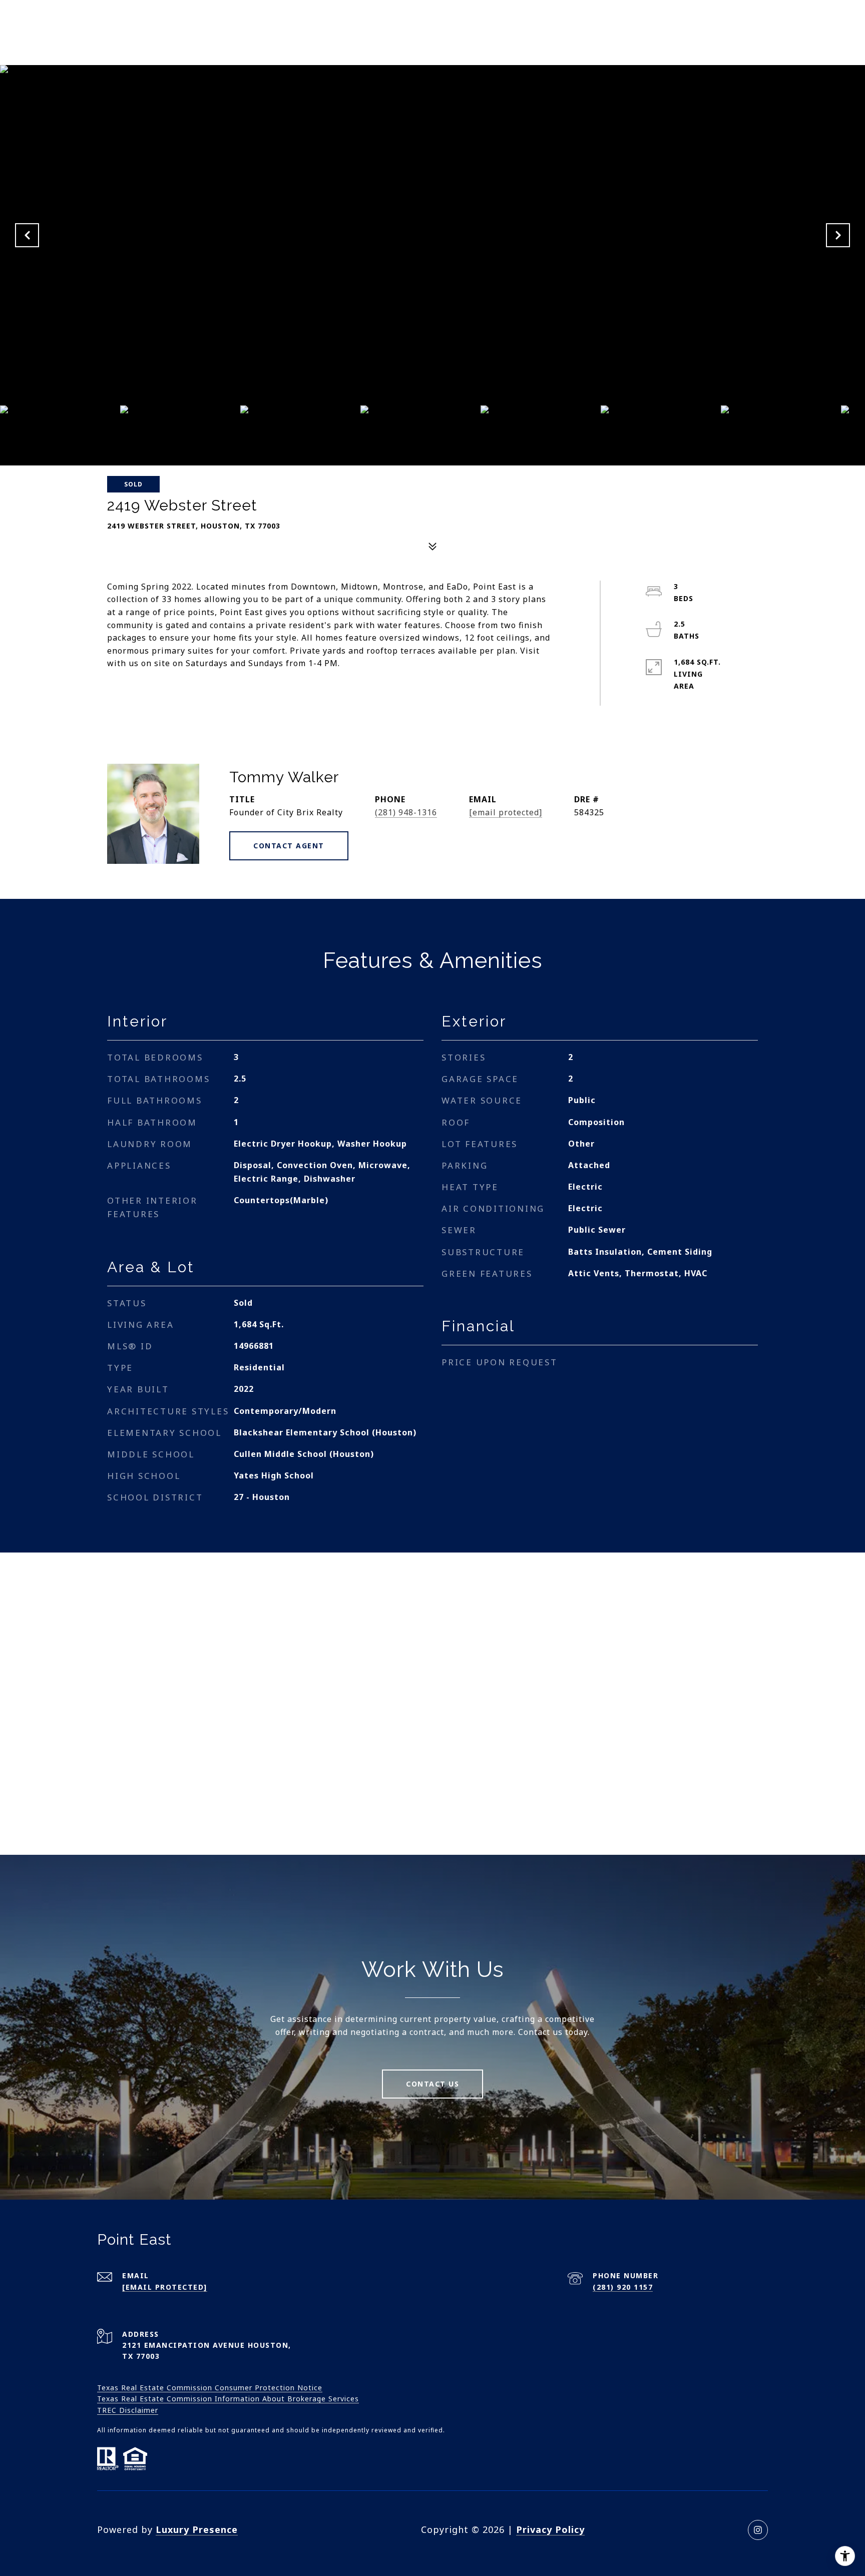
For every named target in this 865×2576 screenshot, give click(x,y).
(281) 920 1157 (623, 2287)
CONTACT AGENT (289, 846)
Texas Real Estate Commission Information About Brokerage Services (228, 2399)
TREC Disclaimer (128, 2410)
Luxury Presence (197, 2529)
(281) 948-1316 (406, 812)
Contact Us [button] (432, 2084)
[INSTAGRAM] (758, 2530)
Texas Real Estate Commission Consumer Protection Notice (210, 2388)
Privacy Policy (550, 2529)
